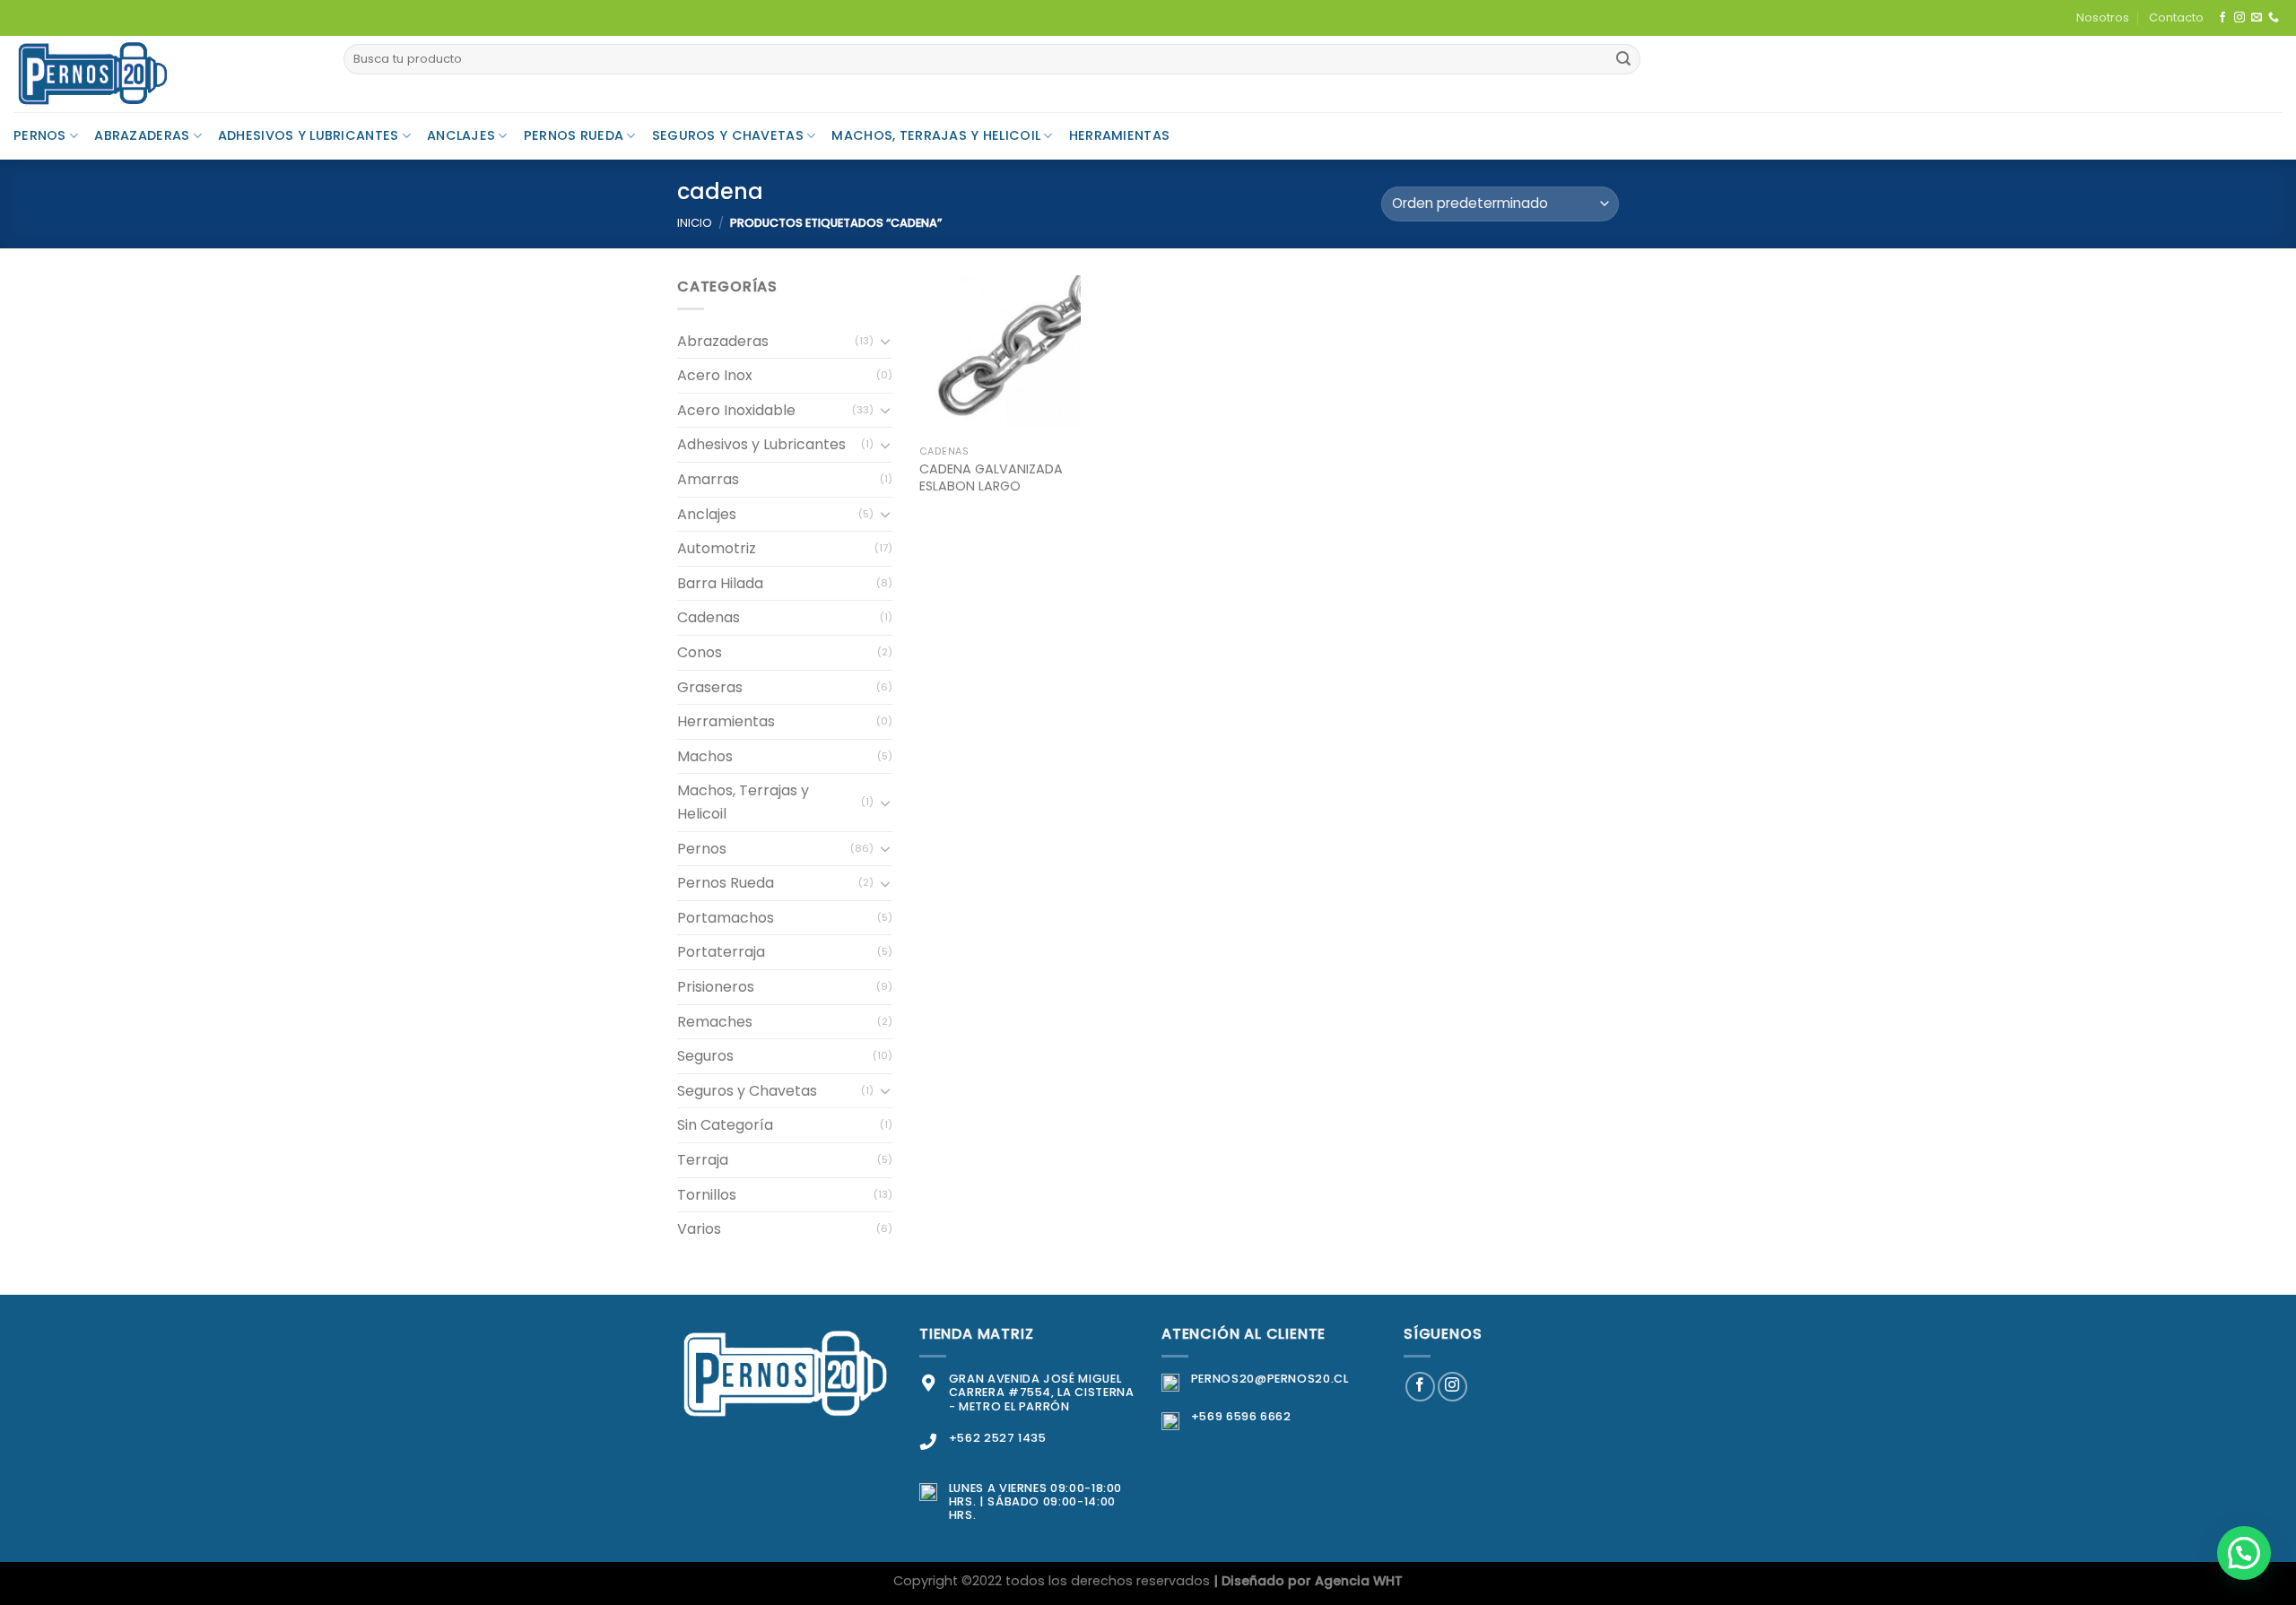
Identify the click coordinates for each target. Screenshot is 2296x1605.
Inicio (695, 223)
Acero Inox (715, 375)
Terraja (703, 1160)
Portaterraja (721, 952)
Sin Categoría (725, 1125)
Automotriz (717, 548)
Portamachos (726, 918)
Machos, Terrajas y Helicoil (936, 135)
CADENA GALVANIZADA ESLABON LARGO (991, 477)
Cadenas (709, 617)
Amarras (708, 479)
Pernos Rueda (574, 135)
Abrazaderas (142, 135)
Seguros (705, 1056)
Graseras (710, 687)
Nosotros (2103, 17)
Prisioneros (716, 987)
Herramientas (1119, 135)
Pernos (40, 135)
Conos (700, 652)
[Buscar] (1623, 59)
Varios (699, 1229)
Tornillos (707, 1195)
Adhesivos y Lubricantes (309, 135)
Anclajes (461, 135)
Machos (705, 756)
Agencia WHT (1359, 1581)
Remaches (715, 1022)
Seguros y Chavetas (728, 135)
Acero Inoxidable (736, 410)
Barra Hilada (720, 583)
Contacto (2176, 17)
